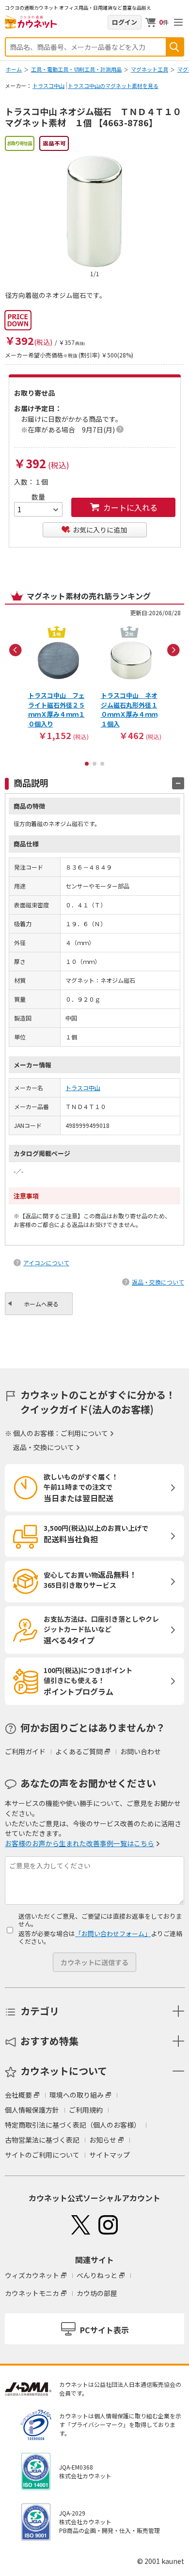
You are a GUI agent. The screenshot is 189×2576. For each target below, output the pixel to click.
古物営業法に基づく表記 (42, 2140)
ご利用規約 (86, 2110)
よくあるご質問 (79, 1751)
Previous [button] (16, 650)
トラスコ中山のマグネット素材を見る (113, 86)
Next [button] (173, 650)
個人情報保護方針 (32, 2110)
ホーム (14, 69)
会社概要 (18, 2095)
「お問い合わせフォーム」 (113, 1933)
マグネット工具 (150, 69)
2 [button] (94, 764)
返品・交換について (158, 1282)
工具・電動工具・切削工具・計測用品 (76, 69)
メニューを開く (178, 22)
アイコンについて (46, 1263)
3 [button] (102, 764)
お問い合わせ (141, 1751)
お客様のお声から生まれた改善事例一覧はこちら (79, 1843)
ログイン (125, 22)
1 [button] (87, 764)
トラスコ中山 (48, 86)
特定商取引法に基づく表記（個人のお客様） (73, 2125)
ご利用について (84, 1433)
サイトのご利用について (42, 2155)
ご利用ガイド (25, 1751)
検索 (174, 47)
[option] (58, 682)
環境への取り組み (77, 2095)
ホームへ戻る (41, 1304)
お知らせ (103, 2140)
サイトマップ (110, 2155)
